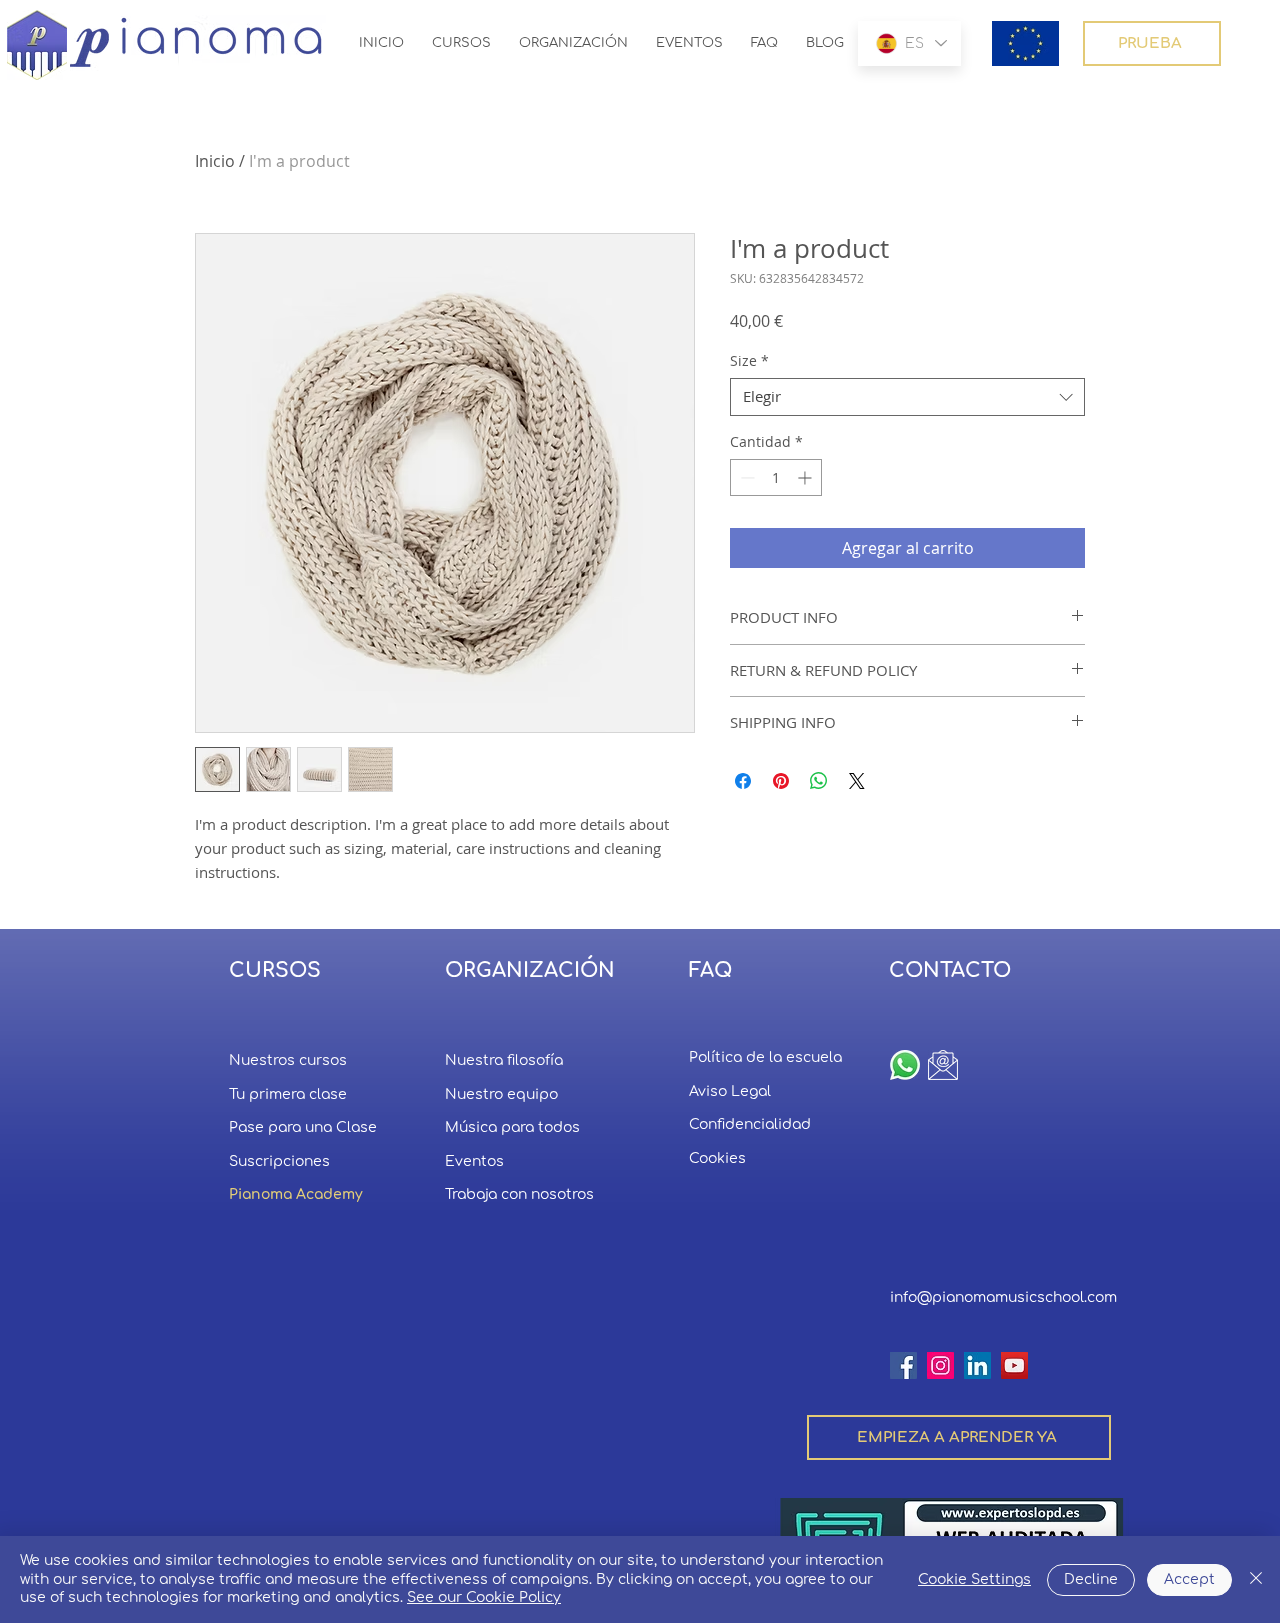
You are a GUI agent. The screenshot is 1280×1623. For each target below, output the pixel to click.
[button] (1025, 43)
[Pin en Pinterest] (781, 781)
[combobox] (907, 397)
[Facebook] (903, 1365)
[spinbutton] (776, 477)
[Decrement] (745, 477)
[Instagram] (940, 1365)
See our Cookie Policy (484, 1597)
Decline (1091, 1579)
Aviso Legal (730, 1091)
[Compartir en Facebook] (743, 781)
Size (749, 361)
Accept (1189, 1579)
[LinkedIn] (977, 1365)
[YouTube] (1014, 1365)
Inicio (215, 161)
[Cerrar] (1256, 1579)
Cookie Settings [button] (974, 1579)
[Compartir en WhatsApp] (819, 781)
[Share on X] (857, 781)
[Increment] (806, 477)
